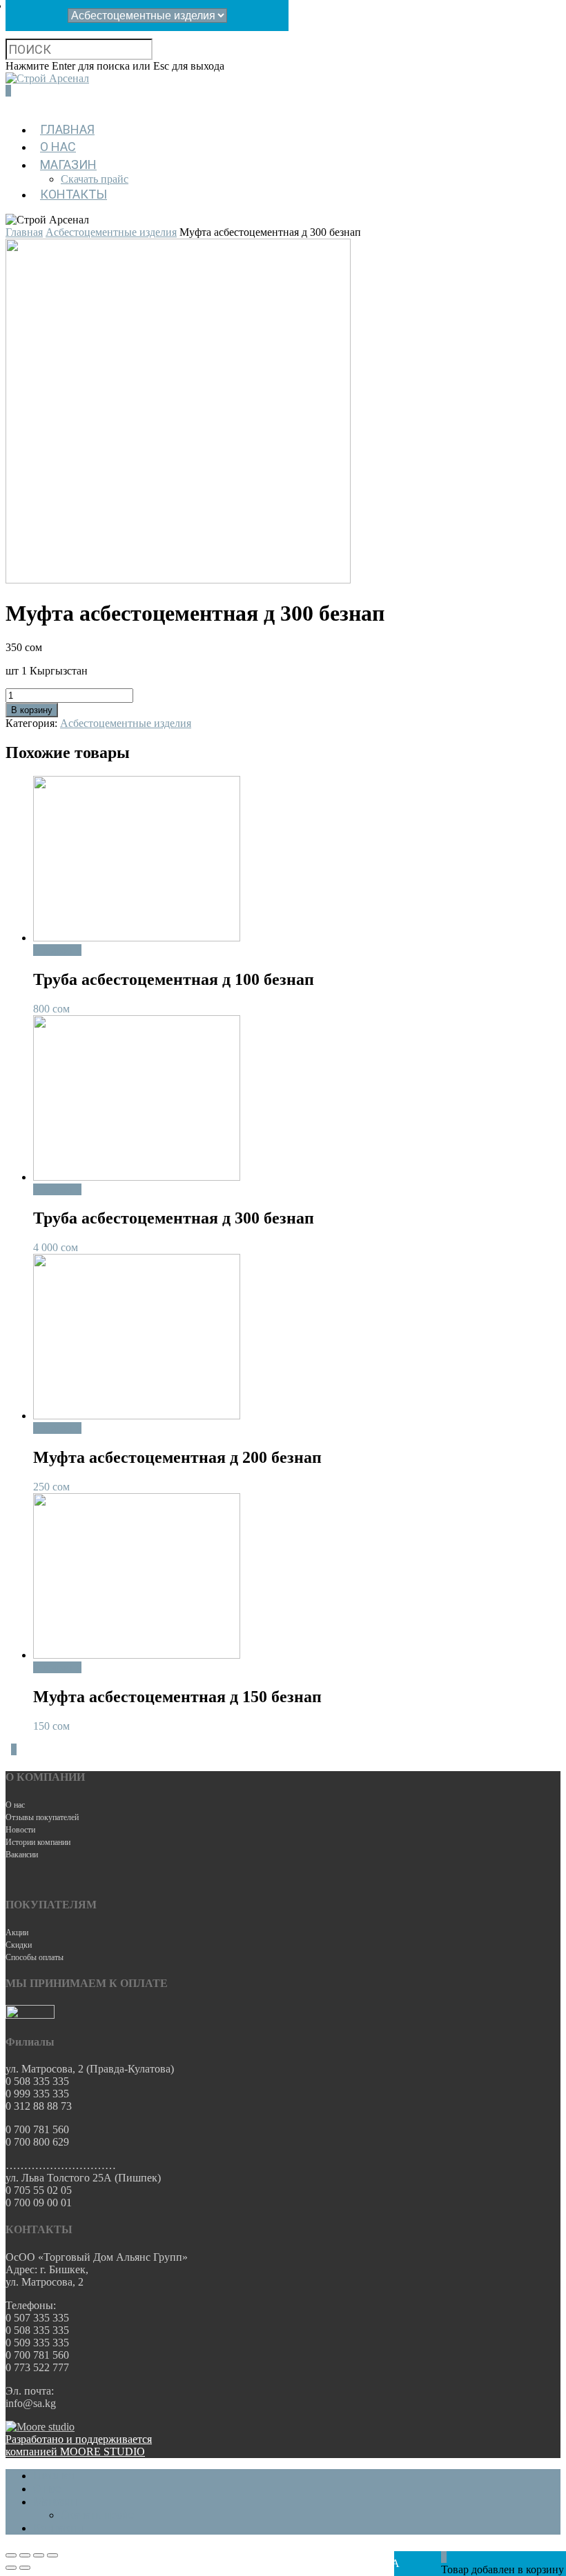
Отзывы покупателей (42, 1817)
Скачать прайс (95, 179)
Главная (67, 129)
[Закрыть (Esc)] (11, 2555)
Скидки (19, 1945)
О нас (58, 147)
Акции (17, 1933)
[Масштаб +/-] (52, 2555)
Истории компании (38, 1842)
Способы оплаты (35, 1957)
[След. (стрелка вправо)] (25, 2568)
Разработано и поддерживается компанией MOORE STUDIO (79, 2445)
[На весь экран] (39, 2555)
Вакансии (22, 1855)
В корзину (32, 710)
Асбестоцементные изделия (111, 232)
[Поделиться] (25, 2555)
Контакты (74, 194)
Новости (20, 1830)
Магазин (68, 164)
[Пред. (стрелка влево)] (11, 2568)
